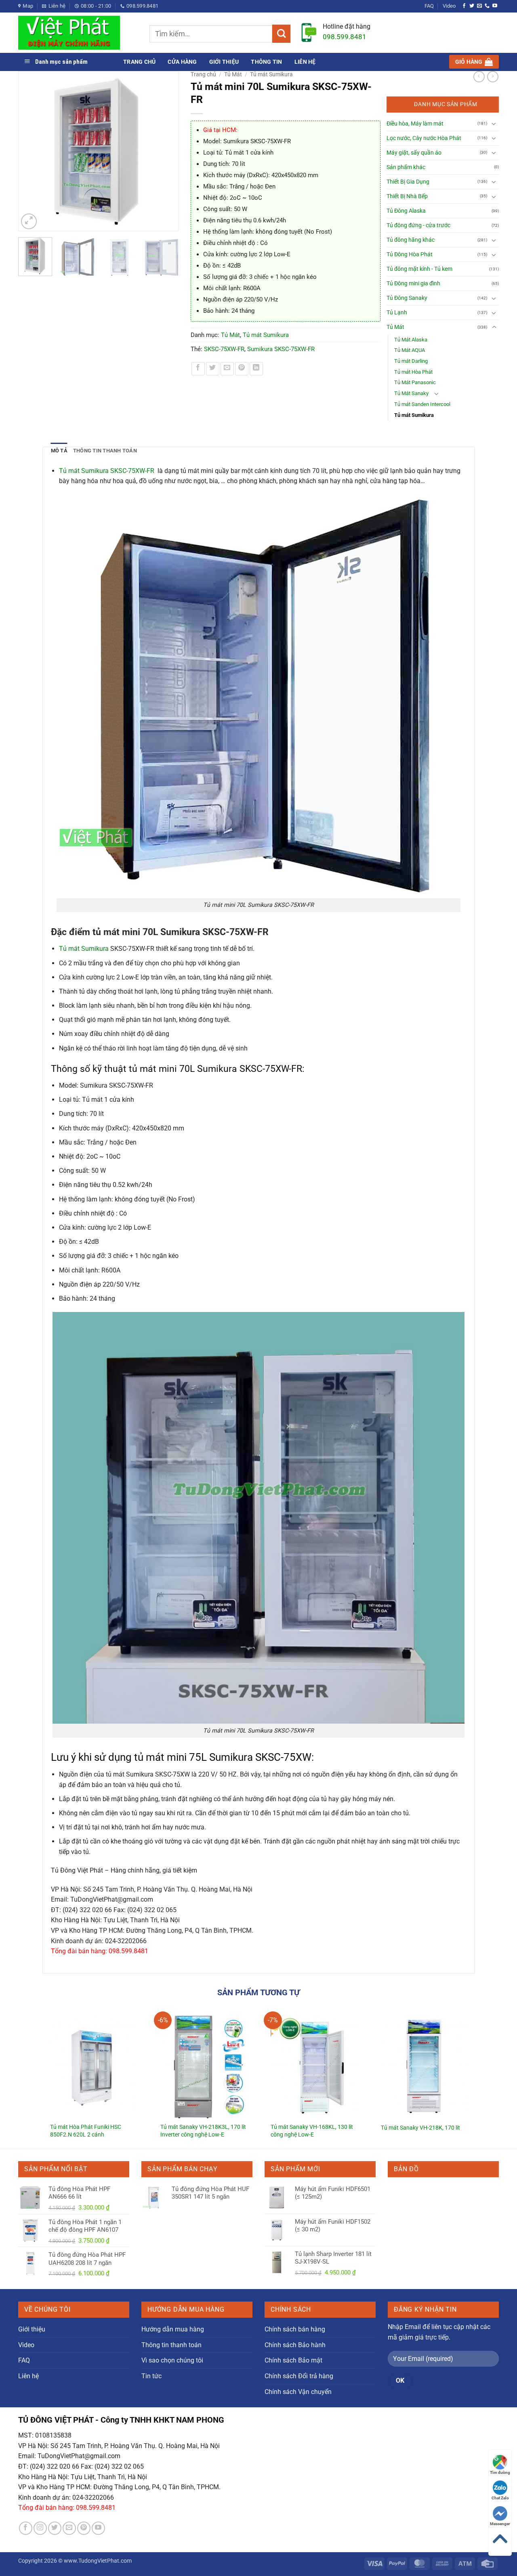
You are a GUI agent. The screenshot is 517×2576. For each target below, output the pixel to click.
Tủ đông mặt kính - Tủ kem (419, 269)
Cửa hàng (182, 62)
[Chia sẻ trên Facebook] (198, 369)
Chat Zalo (500, 2498)
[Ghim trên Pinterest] (242, 369)
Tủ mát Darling (411, 361)
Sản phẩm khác (406, 167)
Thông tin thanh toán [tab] (105, 451)
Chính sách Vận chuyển (298, 2392)
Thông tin (266, 62)
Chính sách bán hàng (295, 2329)
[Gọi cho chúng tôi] (487, 6)
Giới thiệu (224, 62)
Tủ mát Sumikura (271, 74)
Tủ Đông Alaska (406, 211)
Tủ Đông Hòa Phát (410, 254)
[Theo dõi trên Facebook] (464, 6)
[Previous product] (493, 77)
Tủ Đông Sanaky (407, 298)
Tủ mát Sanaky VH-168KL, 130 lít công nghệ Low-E (312, 2131)
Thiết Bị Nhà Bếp (407, 196)
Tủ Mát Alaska (411, 340)
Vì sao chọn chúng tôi (172, 2360)
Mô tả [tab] (59, 451)
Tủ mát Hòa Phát (413, 372)
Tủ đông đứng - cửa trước (418, 225)
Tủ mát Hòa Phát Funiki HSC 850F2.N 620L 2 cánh (86, 2131)
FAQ (429, 6)
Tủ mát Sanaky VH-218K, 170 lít (420, 2128)
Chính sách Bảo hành (295, 2345)
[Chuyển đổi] (494, 123)
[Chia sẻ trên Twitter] (213, 369)
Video (449, 6)
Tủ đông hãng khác (411, 240)
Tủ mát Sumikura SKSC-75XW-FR (107, 471)
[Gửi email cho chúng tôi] (479, 6)
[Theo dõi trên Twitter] (472, 6)
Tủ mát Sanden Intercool (422, 404)
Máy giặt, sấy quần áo (414, 153)
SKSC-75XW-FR (224, 349)
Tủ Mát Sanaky (411, 393)
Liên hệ (305, 62)
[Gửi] (281, 34)
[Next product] (479, 77)
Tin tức (151, 2376)
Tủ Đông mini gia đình (413, 284)
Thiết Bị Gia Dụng (408, 182)
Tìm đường (500, 2472)
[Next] (168, 151)
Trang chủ (139, 62)
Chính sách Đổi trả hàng (299, 2376)
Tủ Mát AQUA (410, 350)
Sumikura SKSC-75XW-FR (281, 349)
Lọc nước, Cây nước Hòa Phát (424, 138)
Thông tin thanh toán (171, 2345)
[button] (474, 62)
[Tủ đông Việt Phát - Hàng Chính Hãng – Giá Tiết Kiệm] (78, 33)
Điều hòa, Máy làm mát (415, 124)
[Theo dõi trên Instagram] (40, 2528)
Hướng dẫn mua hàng (173, 2329)
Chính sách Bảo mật (293, 2360)
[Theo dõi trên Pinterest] (84, 2528)
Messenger (500, 2524)
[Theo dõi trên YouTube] (495, 6)
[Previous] (28, 151)
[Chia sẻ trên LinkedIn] (256, 369)
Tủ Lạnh (397, 313)
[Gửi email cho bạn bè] (227, 369)
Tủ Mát (233, 74)
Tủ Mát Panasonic (415, 382)
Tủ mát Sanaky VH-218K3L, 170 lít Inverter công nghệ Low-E (203, 2131)
